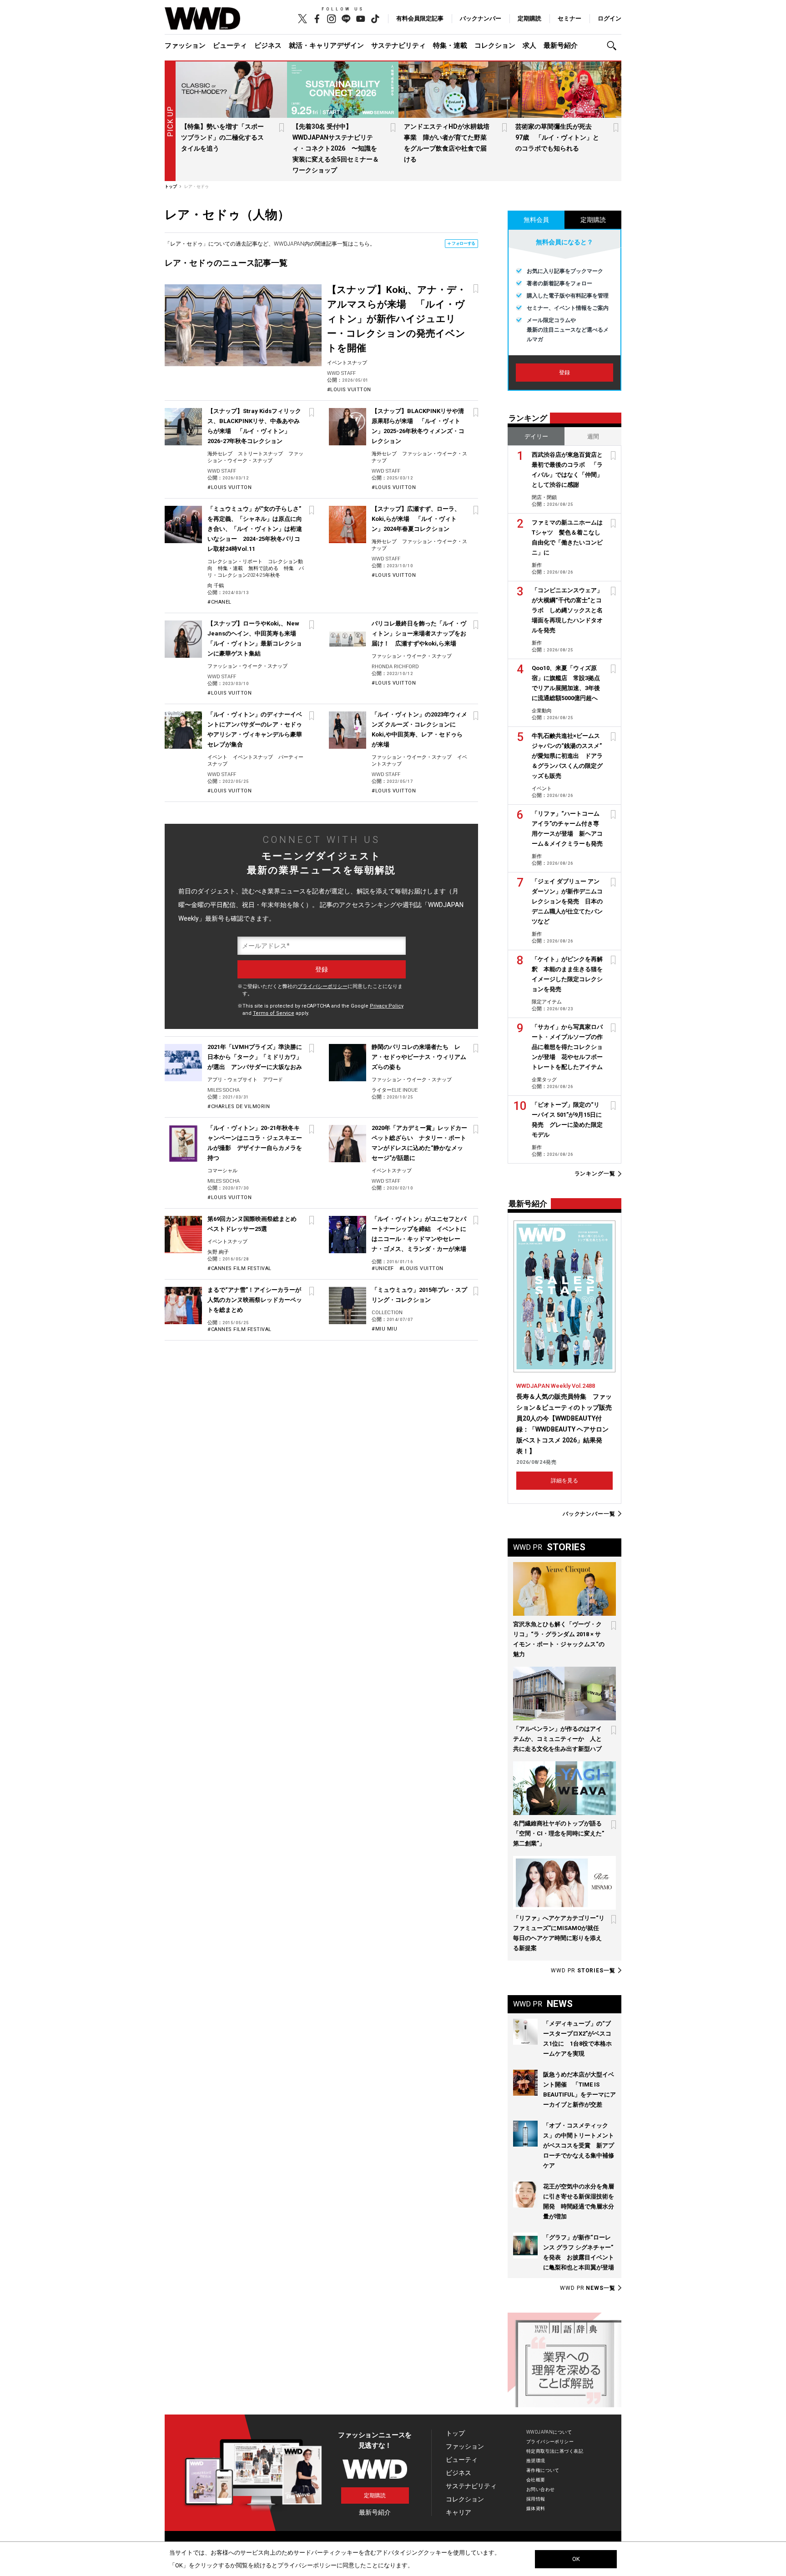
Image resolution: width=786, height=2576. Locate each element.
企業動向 (542, 711)
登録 (564, 373)
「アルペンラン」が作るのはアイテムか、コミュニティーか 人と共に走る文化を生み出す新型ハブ (557, 1739)
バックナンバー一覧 (589, 1514)
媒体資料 (536, 2508)
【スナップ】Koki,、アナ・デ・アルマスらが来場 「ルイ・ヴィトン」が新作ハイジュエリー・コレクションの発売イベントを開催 (397, 319)
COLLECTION (387, 1313)
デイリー (536, 436)
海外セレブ (220, 454)
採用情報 (536, 2499)
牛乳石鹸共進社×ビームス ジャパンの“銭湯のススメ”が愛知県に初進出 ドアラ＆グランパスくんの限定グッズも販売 (567, 756)
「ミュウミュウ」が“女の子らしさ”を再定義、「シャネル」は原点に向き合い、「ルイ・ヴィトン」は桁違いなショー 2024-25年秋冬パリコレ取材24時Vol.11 (255, 529)
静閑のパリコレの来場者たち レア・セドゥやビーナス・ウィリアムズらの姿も (419, 1057)
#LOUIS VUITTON (349, 390)
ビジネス (268, 45)
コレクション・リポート (235, 562)
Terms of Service (274, 1013)
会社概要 (536, 2480)
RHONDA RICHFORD (395, 667)
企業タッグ (544, 1080)
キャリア (458, 2512)
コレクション (495, 45)
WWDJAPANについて (549, 2432)
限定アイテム (547, 1002)
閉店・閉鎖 (544, 497)
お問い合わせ (541, 2489)
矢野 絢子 (218, 1252)
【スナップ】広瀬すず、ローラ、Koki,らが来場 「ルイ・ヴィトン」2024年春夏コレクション (416, 519)
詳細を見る (564, 1481)
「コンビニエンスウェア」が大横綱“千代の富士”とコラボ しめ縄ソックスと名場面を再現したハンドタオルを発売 (567, 610)
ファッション (185, 45)
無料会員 (536, 220)
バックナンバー (481, 18)
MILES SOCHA (224, 1090)
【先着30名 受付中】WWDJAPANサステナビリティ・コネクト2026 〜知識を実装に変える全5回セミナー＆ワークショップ (336, 148)
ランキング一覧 (595, 1174)
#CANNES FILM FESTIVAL (239, 1268)
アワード (273, 1080)
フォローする (464, 243)
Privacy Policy (387, 1006)
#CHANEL (219, 602)
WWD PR (583, 1971)
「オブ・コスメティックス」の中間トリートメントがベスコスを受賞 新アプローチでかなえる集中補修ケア (579, 2145)
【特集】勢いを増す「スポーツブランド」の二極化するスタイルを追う (222, 137)
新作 (537, 565)
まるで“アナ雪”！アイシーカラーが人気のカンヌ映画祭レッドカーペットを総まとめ (255, 1300)
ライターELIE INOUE (395, 1090)
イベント (217, 757)
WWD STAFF (341, 373)
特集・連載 (450, 45)
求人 (529, 45)
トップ (455, 2433)
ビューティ (230, 45)
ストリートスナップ (260, 454)
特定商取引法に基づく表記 (555, 2451)
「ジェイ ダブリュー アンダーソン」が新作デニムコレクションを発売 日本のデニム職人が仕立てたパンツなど (567, 901)
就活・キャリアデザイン (326, 45)
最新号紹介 (561, 45)
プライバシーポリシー (322, 986)
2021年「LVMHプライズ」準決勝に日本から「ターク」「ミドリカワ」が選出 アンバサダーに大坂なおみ (255, 1057)
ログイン (610, 18)
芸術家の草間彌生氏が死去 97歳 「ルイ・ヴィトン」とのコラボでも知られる (557, 137)
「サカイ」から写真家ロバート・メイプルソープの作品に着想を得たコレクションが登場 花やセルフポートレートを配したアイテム (567, 1047)
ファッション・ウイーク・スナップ (247, 666)
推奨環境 (536, 2461)
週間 (593, 436)
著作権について (543, 2470)
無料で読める (263, 568)
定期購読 (529, 18)
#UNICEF (383, 1268)
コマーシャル (222, 1171)
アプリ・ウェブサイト (232, 1080)
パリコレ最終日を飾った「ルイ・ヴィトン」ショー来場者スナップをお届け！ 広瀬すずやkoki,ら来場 (419, 633)
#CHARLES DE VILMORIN (239, 1107)
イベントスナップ (347, 363)
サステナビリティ (398, 45)
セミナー (569, 18)
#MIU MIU (384, 1329)
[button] (614, 46)
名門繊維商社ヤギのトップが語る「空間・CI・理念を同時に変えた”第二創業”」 (559, 1833)
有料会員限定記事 (420, 18)
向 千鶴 (216, 586)
